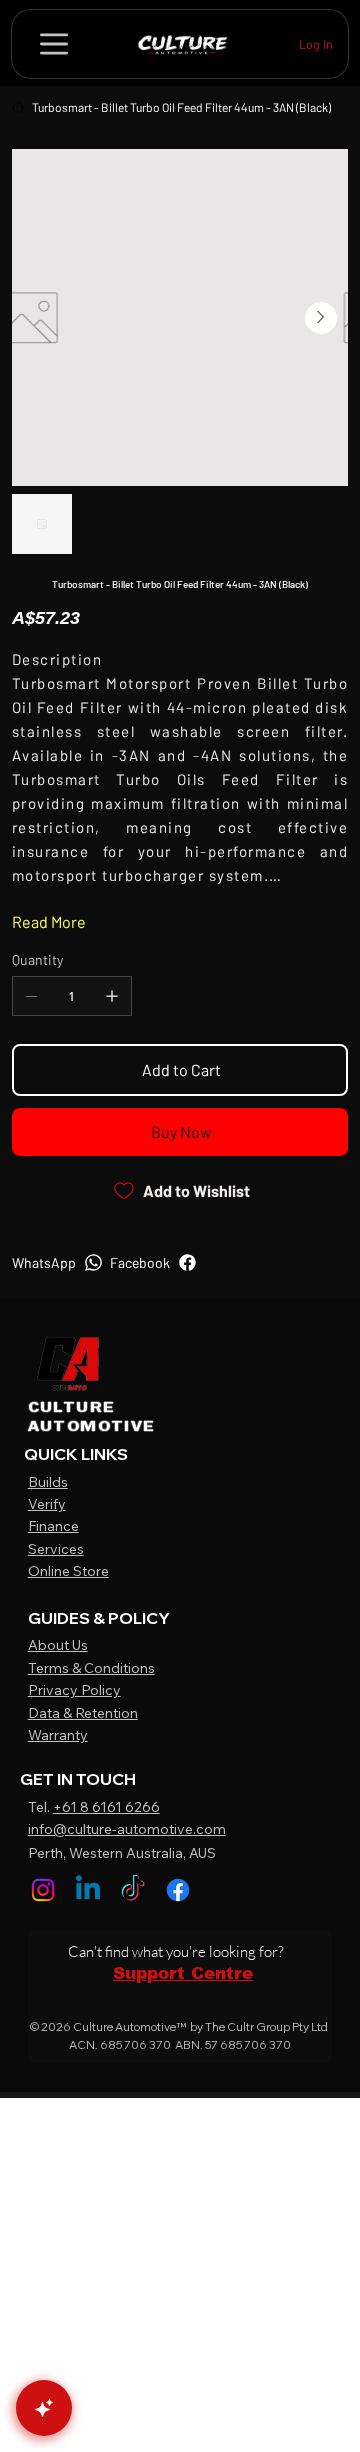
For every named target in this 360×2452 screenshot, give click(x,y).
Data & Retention (83, 1713)
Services (56, 1549)
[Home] (18, 107)
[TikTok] (133, 1890)
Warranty (58, 1735)
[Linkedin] (88, 1890)
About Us (58, 1645)
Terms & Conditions (91, 1668)
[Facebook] (178, 1890)
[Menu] (54, 44)
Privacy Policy (74, 1690)
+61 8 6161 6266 (106, 1807)
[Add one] (112, 996)
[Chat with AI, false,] (44, 2408)
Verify (47, 1504)
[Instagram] (43, 1890)
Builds (48, 1482)
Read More (49, 921)
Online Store (68, 1571)
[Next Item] (321, 318)
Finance (53, 1526)
